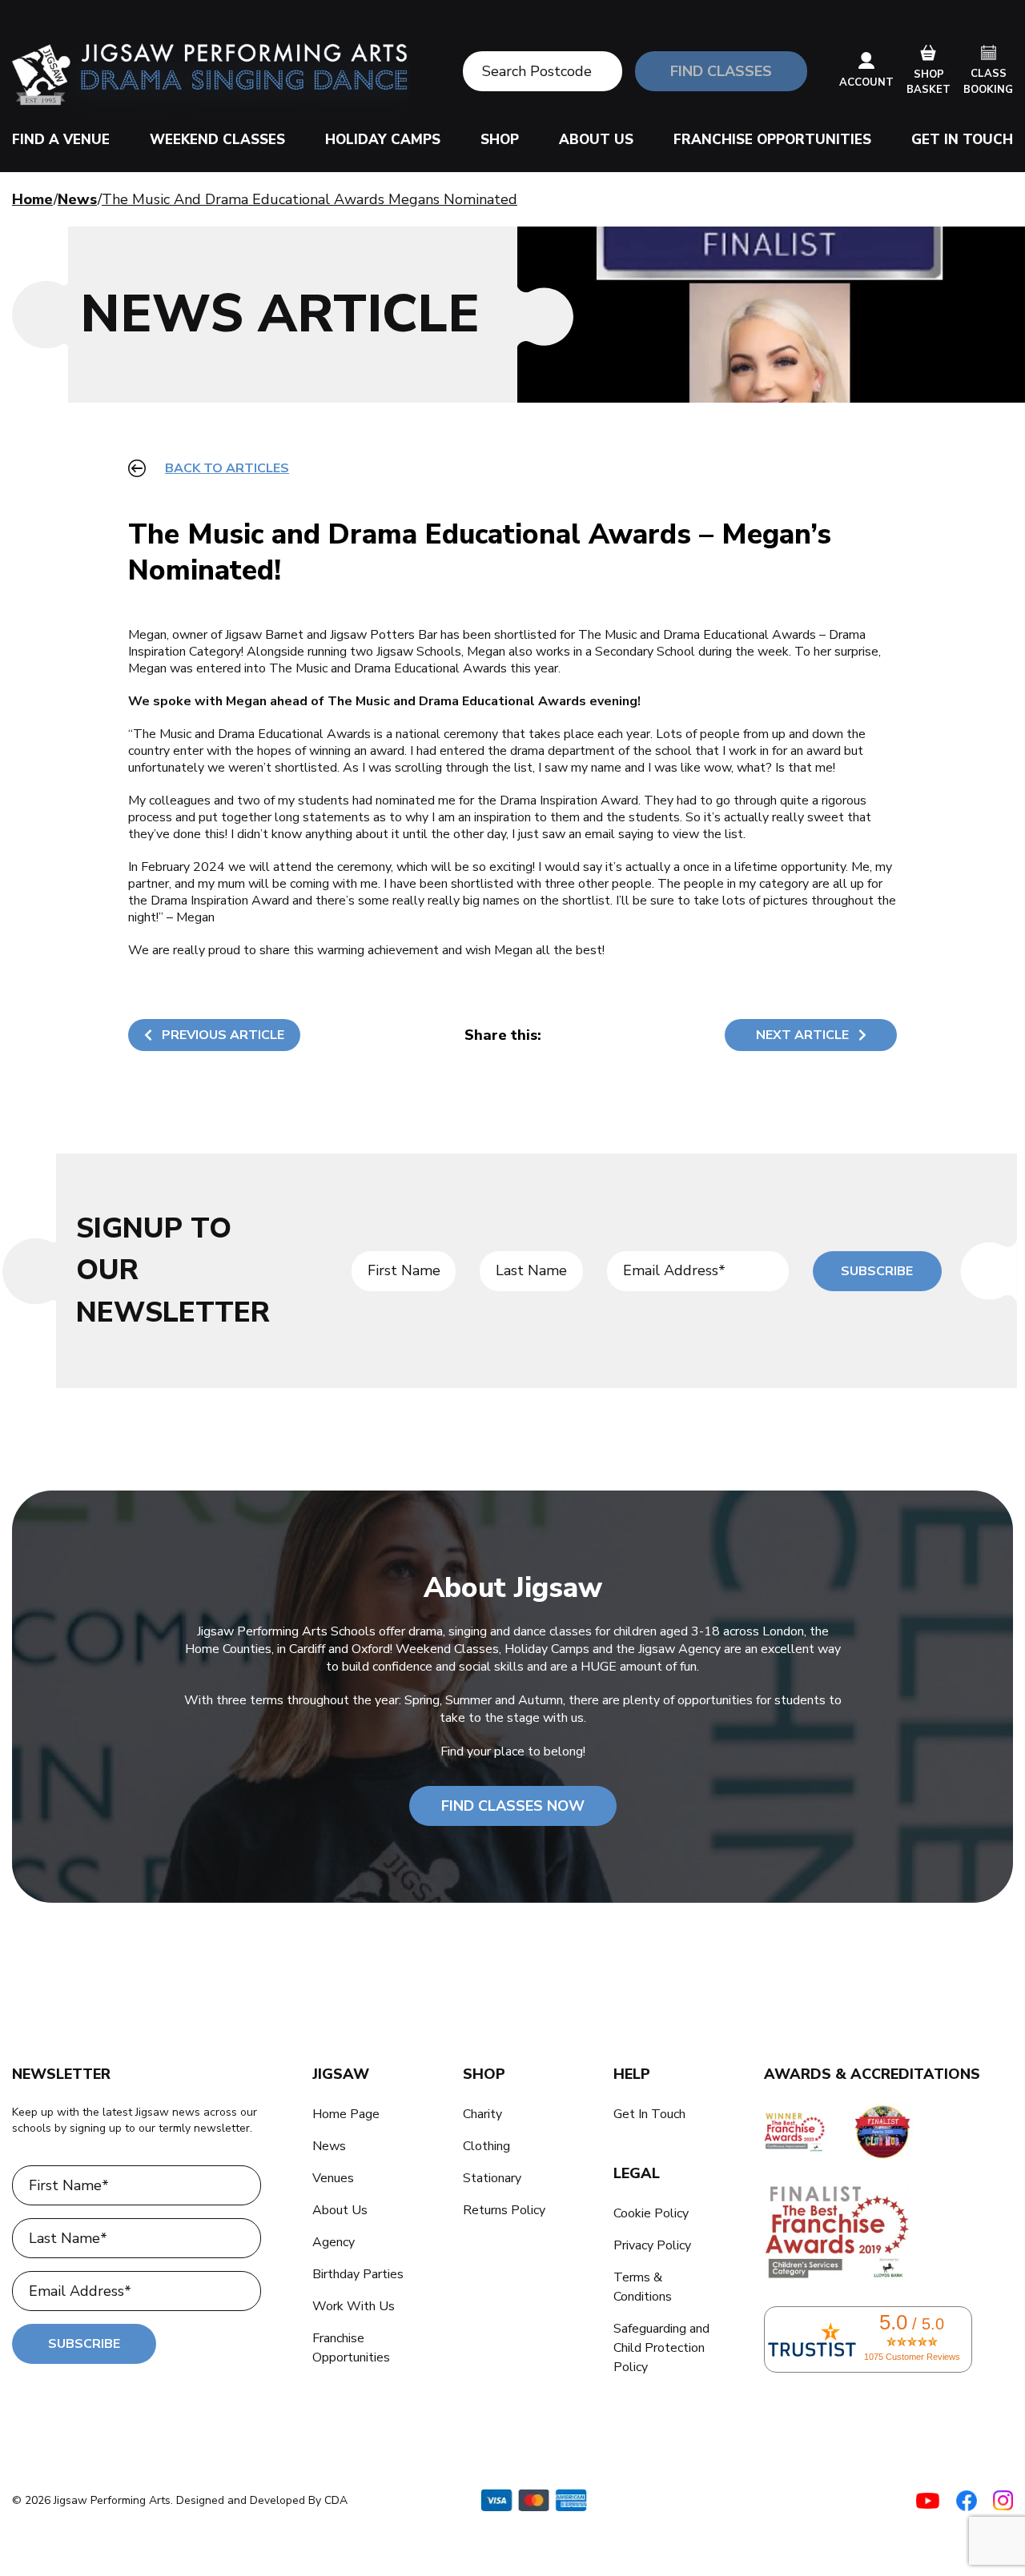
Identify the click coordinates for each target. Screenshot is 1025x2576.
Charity (482, 2114)
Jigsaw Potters (372, 635)
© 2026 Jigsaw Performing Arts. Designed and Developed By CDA (180, 2500)
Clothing (486, 2146)
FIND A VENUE (61, 140)
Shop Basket (929, 82)
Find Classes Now (513, 1806)
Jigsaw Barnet (264, 635)
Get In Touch (962, 140)
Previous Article (223, 1035)
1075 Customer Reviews (912, 2357)
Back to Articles (227, 468)
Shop (500, 140)
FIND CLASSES (721, 71)
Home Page (346, 2114)
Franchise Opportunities (772, 140)
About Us (596, 140)
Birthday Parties (358, 2274)
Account (866, 82)
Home (32, 199)
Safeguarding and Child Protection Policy (661, 2348)
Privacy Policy (652, 2245)
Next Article (802, 1035)
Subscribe (877, 1271)
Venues (333, 2178)
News (77, 199)
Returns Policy (504, 2210)
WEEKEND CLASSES (217, 140)
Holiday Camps (383, 140)
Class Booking (988, 82)
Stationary (492, 2178)
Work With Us (354, 2306)
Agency (334, 2242)
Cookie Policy (651, 2213)
